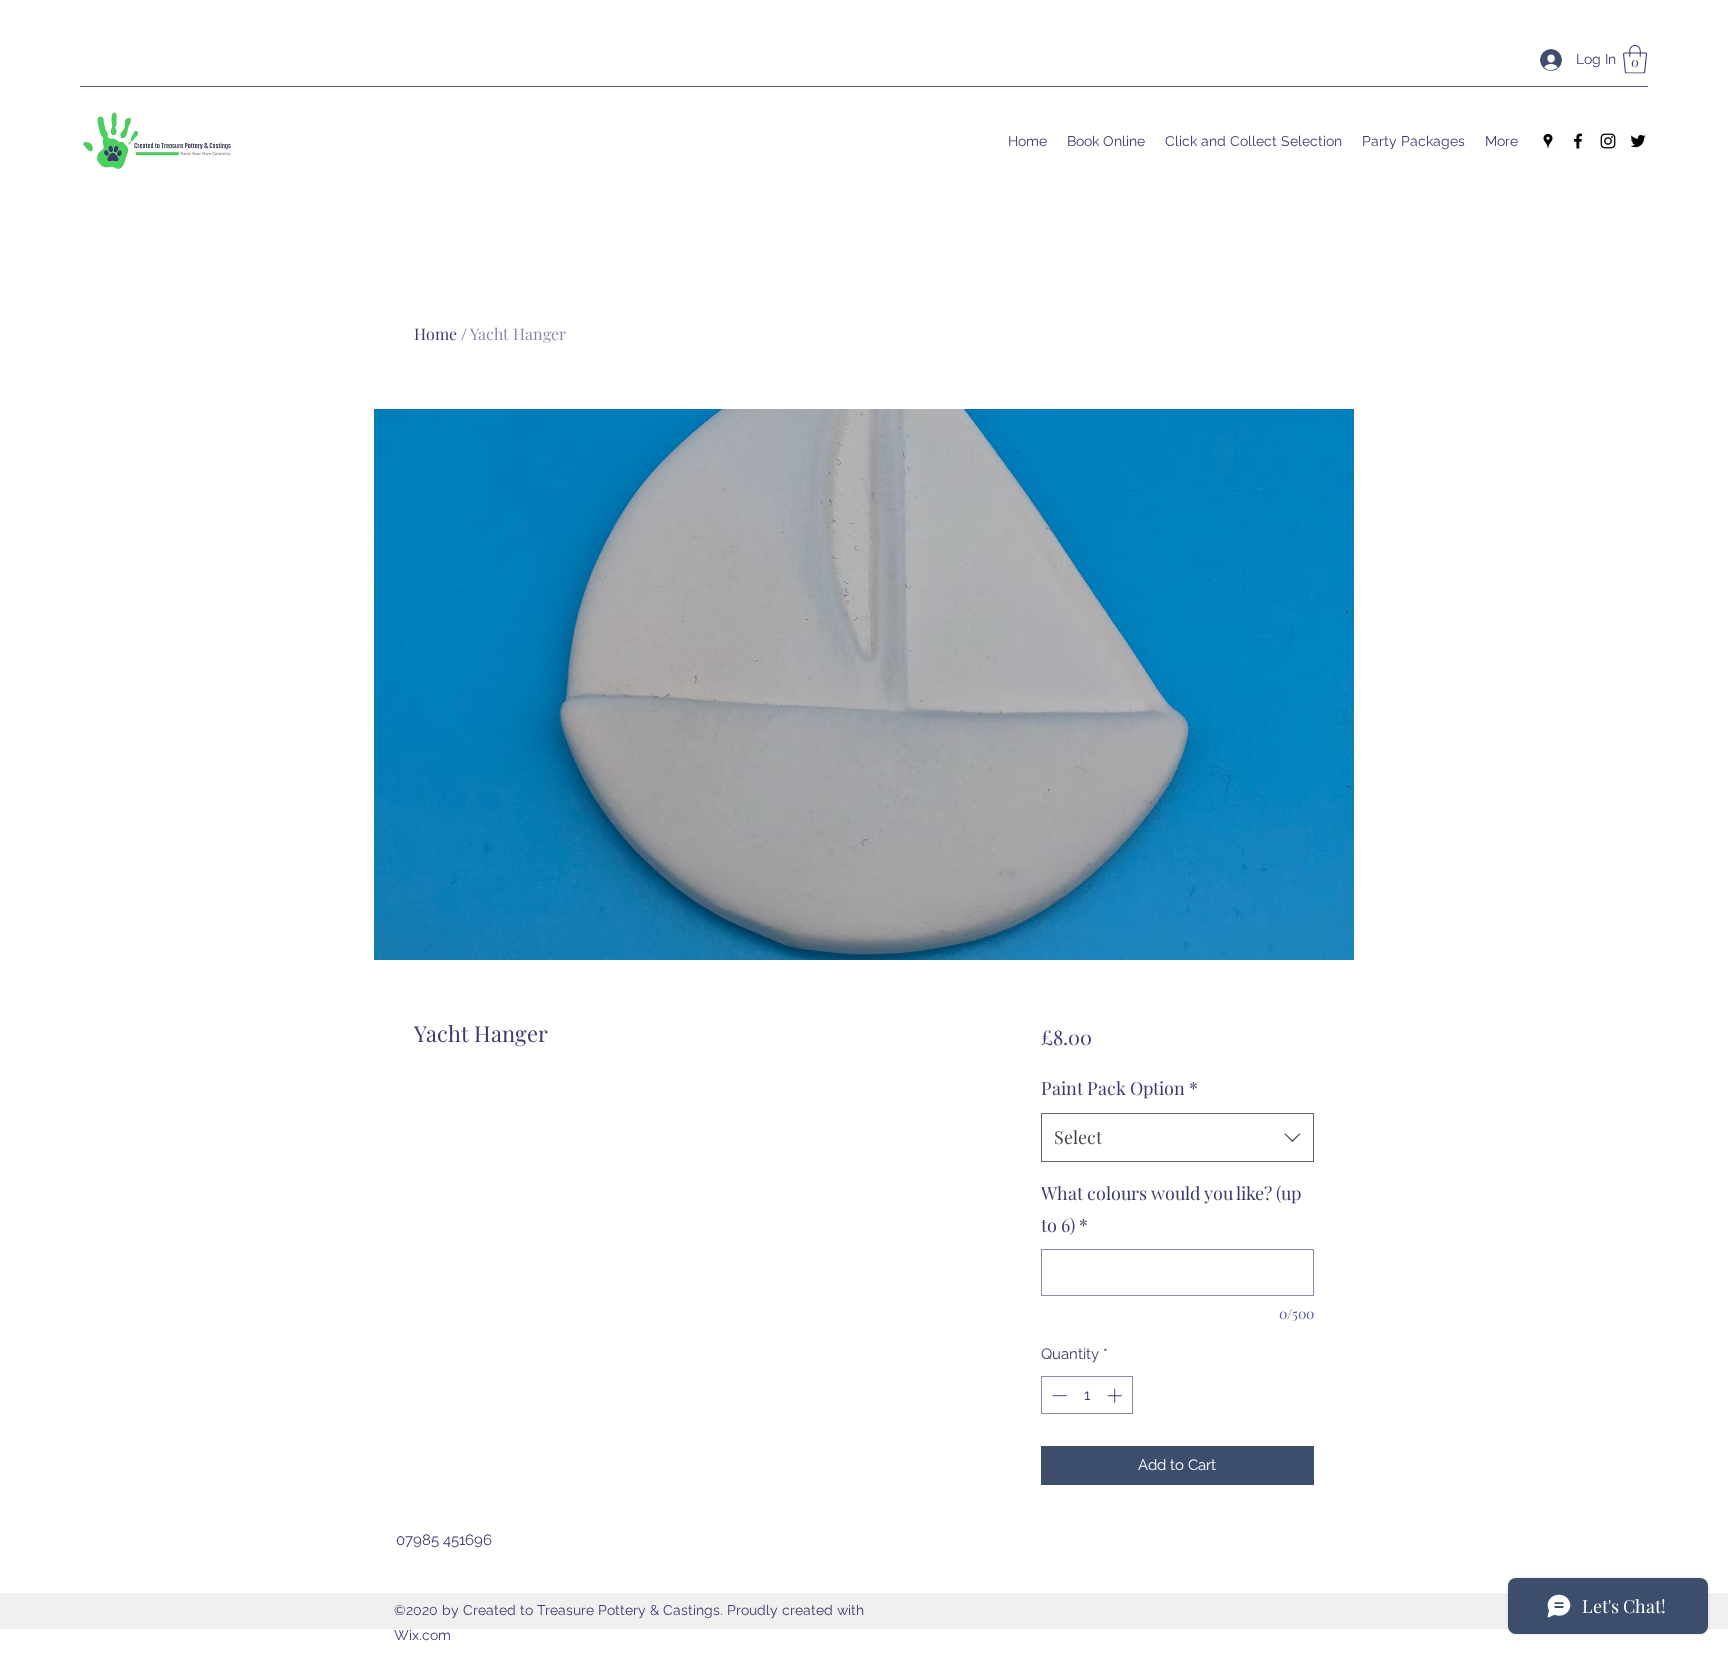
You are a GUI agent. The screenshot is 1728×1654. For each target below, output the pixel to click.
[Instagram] (1608, 141)
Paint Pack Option (1119, 1088)
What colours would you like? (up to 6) (1171, 1209)
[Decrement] (1057, 1395)
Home (435, 333)
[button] (1635, 59)
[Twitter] (1638, 141)
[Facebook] (1578, 141)
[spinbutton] (1086, 1395)
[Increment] (1116, 1395)
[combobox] (1177, 1138)
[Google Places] (1548, 141)
